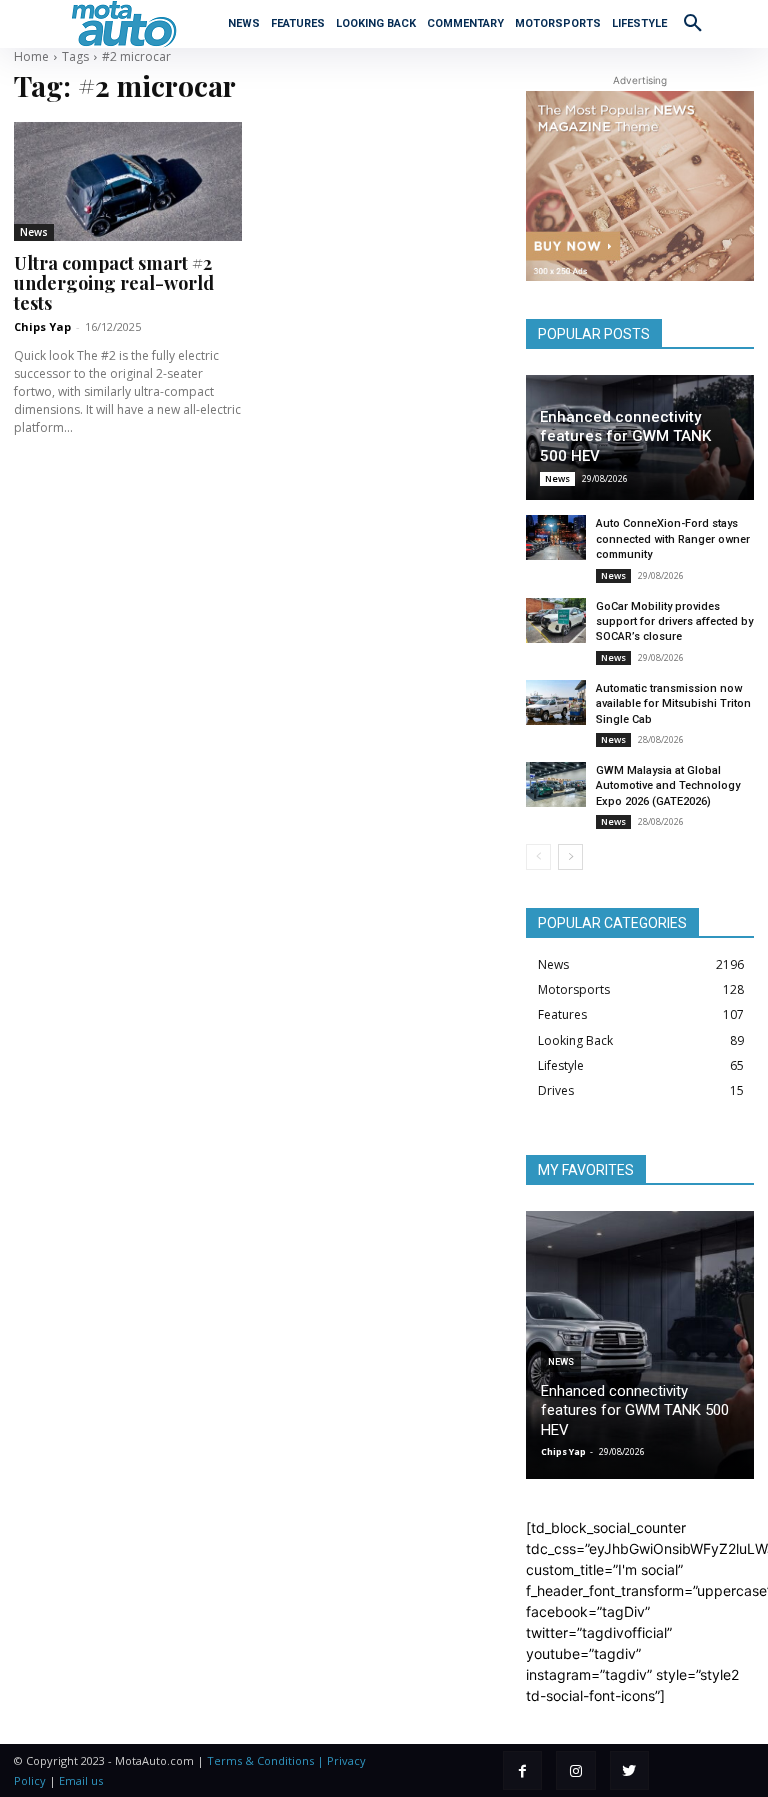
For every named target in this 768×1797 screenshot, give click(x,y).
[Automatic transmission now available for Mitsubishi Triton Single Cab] (556, 702)
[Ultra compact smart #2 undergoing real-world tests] (128, 181)
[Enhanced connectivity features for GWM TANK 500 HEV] (640, 1345)
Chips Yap (42, 326)
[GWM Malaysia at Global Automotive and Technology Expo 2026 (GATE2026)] (556, 784)
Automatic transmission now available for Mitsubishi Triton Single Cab (673, 704)
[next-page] (570, 857)
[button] (693, 22)
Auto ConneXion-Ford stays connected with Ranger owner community (673, 539)
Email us (81, 1780)
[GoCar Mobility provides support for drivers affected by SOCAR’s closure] (556, 620)
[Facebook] (522, 1770)
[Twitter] (629, 1770)
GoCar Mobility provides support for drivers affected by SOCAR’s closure (674, 622)
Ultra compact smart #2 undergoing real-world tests (114, 283)
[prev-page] (538, 857)
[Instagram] (575, 1770)
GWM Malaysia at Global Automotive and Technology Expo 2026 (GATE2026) (668, 786)
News (34, 232)
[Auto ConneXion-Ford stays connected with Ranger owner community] (556, 537)
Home (31, 56)
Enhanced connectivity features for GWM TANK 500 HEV (625, 436)
